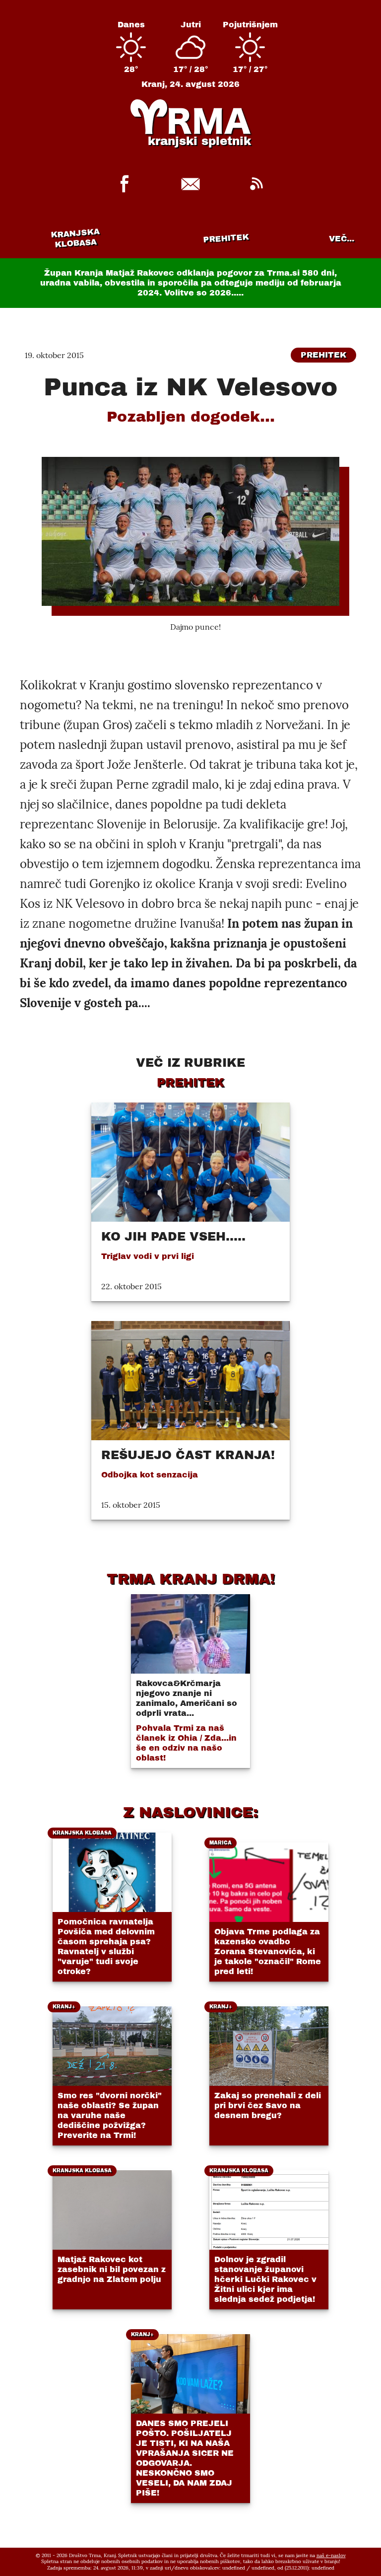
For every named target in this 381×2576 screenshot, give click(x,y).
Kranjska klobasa (75, 238)
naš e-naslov (331, 2555)
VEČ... (342, 239)
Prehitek (226, 238)
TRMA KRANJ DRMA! (191, 1579)
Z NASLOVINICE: (190, 1812)
